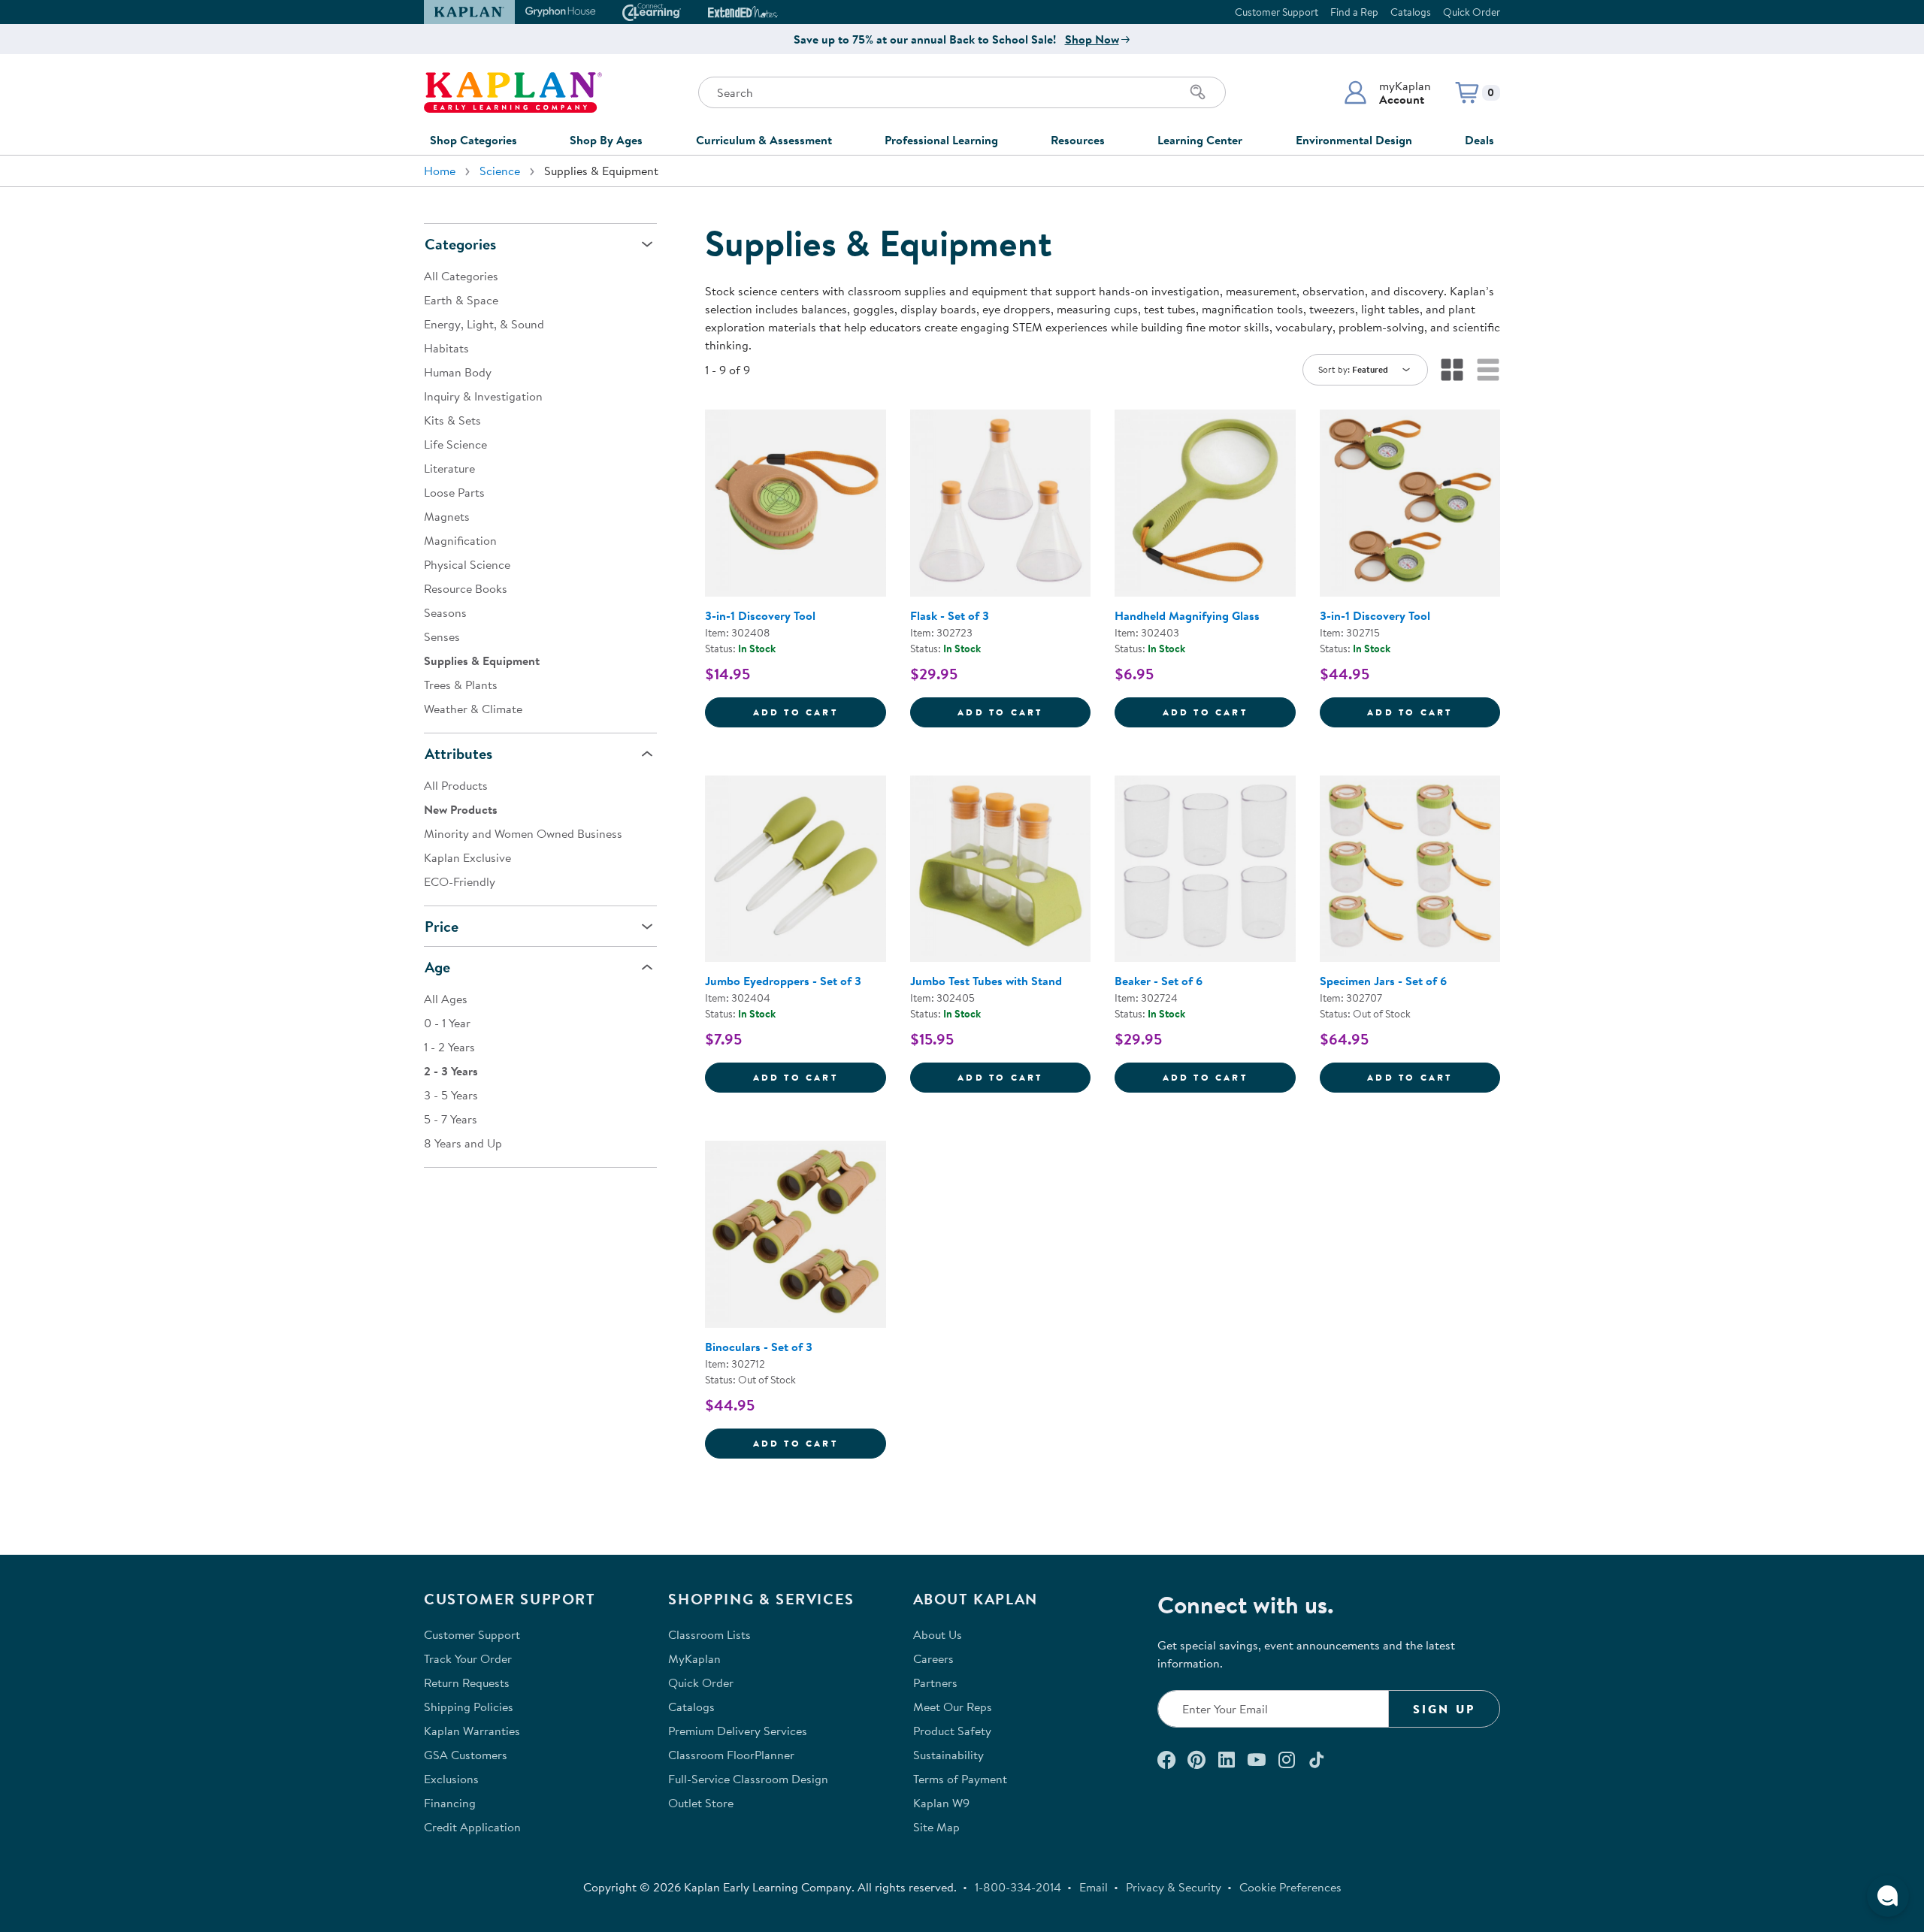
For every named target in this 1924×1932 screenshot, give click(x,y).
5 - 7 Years (451, 1119)
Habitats (446, 348)
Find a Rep (1354, 12)
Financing (450, 1803)
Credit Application (472, 1827)
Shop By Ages (606, 140)
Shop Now (1092, 39)
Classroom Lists (709, 1634)
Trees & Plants (461, 685)
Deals (1479, 140)
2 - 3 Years (451, 1071)
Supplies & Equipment (482, 661)
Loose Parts (454, 492)
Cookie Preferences (1290, 1887)
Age (437, 967)
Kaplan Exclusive (467, 857)
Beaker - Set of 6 (1159, 981)
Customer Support (1277, 12)
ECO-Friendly (460, 881)
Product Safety (952, 1731)
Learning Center (1200, 140)
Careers (933, 1658)
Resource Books (466, 588)
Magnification (460, 540)
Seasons (445, 612)
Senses (442, 636)
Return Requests (467, 1683)
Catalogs (1411, 12)
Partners (935, 1683)
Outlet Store (701, 1803)
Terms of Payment (960, 1779)
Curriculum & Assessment (764, 140)
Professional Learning (941, 140)
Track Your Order (468, 1658)
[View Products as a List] (1488, 370)
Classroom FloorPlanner (731, 1755)
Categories (460, 244)
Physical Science (467, 564)
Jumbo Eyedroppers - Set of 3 (783, 981)
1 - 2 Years (449, 1047)
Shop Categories (473, 140)
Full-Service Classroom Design (748, 1779)
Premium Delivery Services (738, 1731)
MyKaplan (694, 1658)
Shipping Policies (469, 1707)
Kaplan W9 (941, 1803)
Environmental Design (1354, 140)
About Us (938, 1634)
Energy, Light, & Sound (484, 324)
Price (442, 926)
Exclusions (451, 1779)
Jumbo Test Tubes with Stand (986, 981)
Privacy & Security (1174, 1887)
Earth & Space (461, 300)
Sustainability (948, 1755)
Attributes (458, 753)
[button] (1387, 92)
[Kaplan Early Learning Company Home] (513, 92)
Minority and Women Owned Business (523, 833)
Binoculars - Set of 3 (759, 1347)
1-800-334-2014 (1018, 1887)
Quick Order (1472, 12)
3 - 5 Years (451, 1095)
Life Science (455, 444)
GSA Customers (466, 1755)
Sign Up (1444, 1709)
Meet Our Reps (953, 1707)
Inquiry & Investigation (483, 396)
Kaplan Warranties (472, 1731)
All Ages (446, 999)
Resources (1078, 140)
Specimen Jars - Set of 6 (1383, 981)
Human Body (458, 372)
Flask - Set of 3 (950, 615)
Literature (449, 468)
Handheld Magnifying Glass (1187, 615)
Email (1094, 1887)
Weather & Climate (473, 709)
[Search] (1198, 92)
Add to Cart (820, 712)
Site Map (936, 1827)
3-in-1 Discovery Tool (760, 615)
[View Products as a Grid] (1452, 370)
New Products (461, 809)
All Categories (461, 276)
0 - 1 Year (447, 1023)
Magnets (447, 516)
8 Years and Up (463, 1143)
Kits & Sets (452, 420)
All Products (456, 785)
